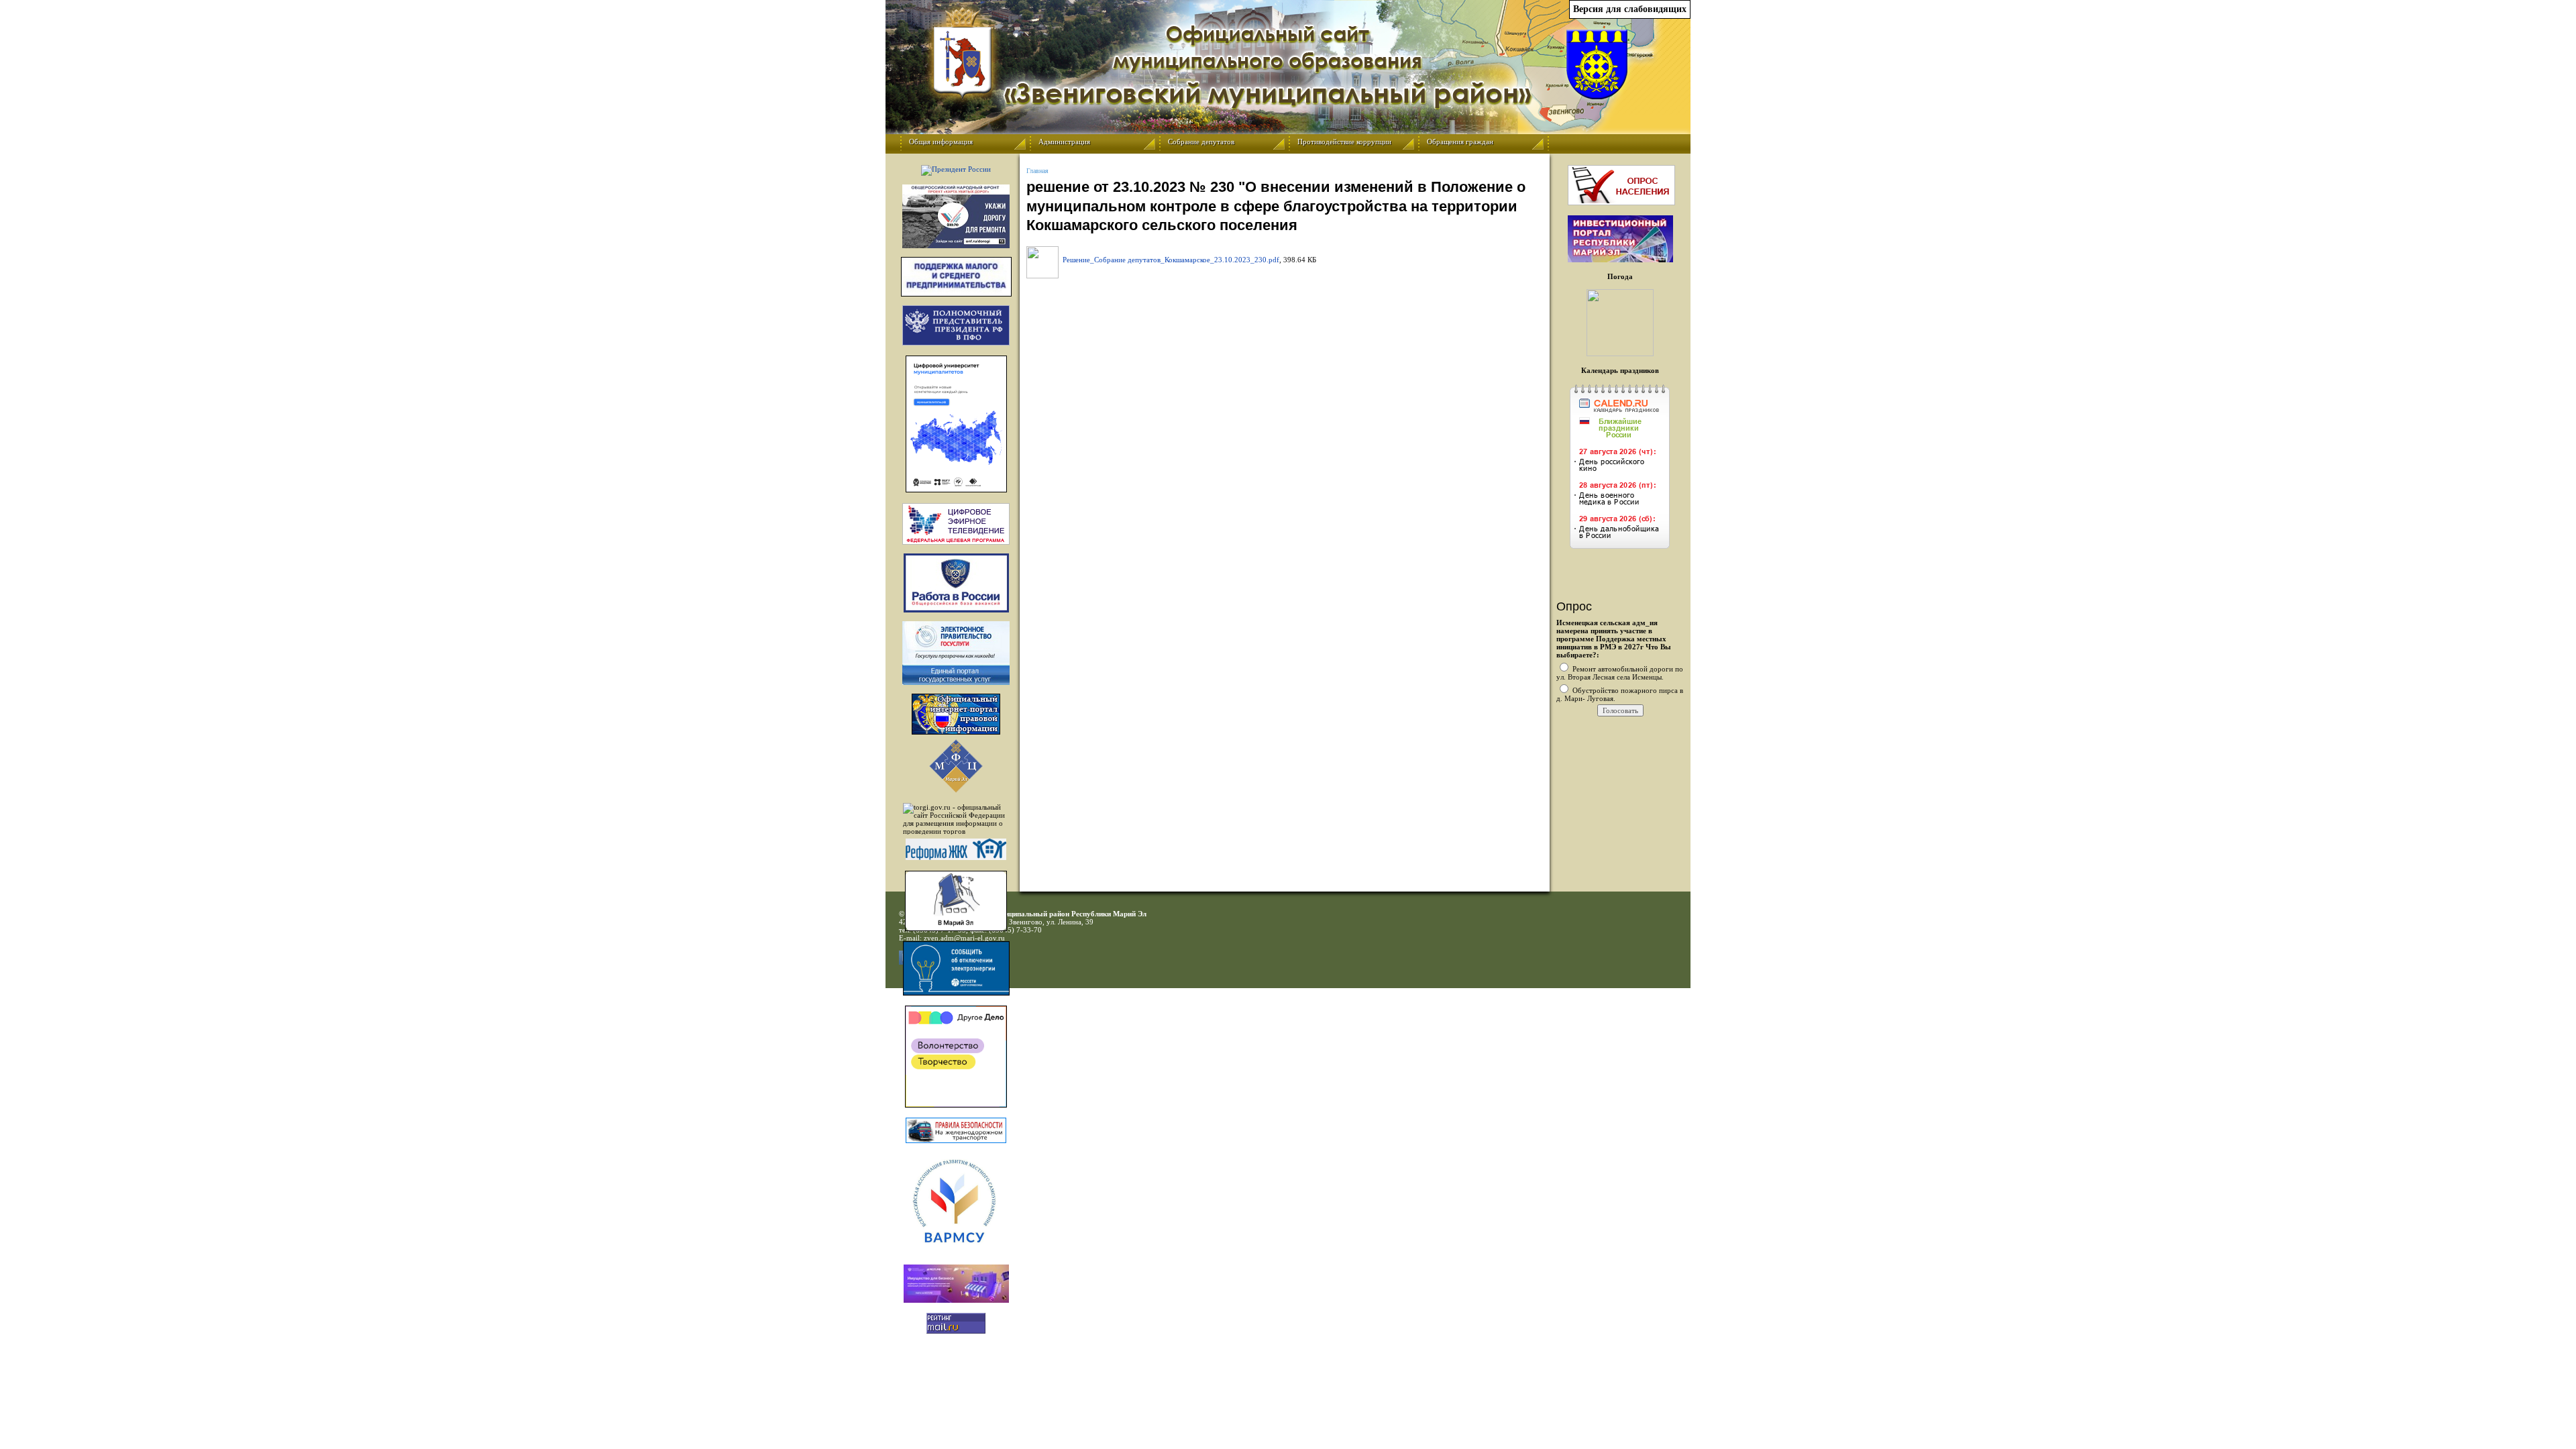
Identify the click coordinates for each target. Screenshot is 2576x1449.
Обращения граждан (1460, 142)
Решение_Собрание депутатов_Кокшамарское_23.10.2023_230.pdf (1171, 260)
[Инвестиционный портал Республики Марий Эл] (1620, 260)
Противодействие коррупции (1344, 142)
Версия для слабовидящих (1630, 9)
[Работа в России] (956, 583)
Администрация (1064, 142)
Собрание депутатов (1201, 142)
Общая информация (941, 142)
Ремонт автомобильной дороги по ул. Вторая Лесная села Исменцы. (1620, 673)
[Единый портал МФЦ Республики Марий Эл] (956, 790)
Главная (1037, 171)
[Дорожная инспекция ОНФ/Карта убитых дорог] (956, 216)
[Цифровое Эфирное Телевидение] (956, 524)
